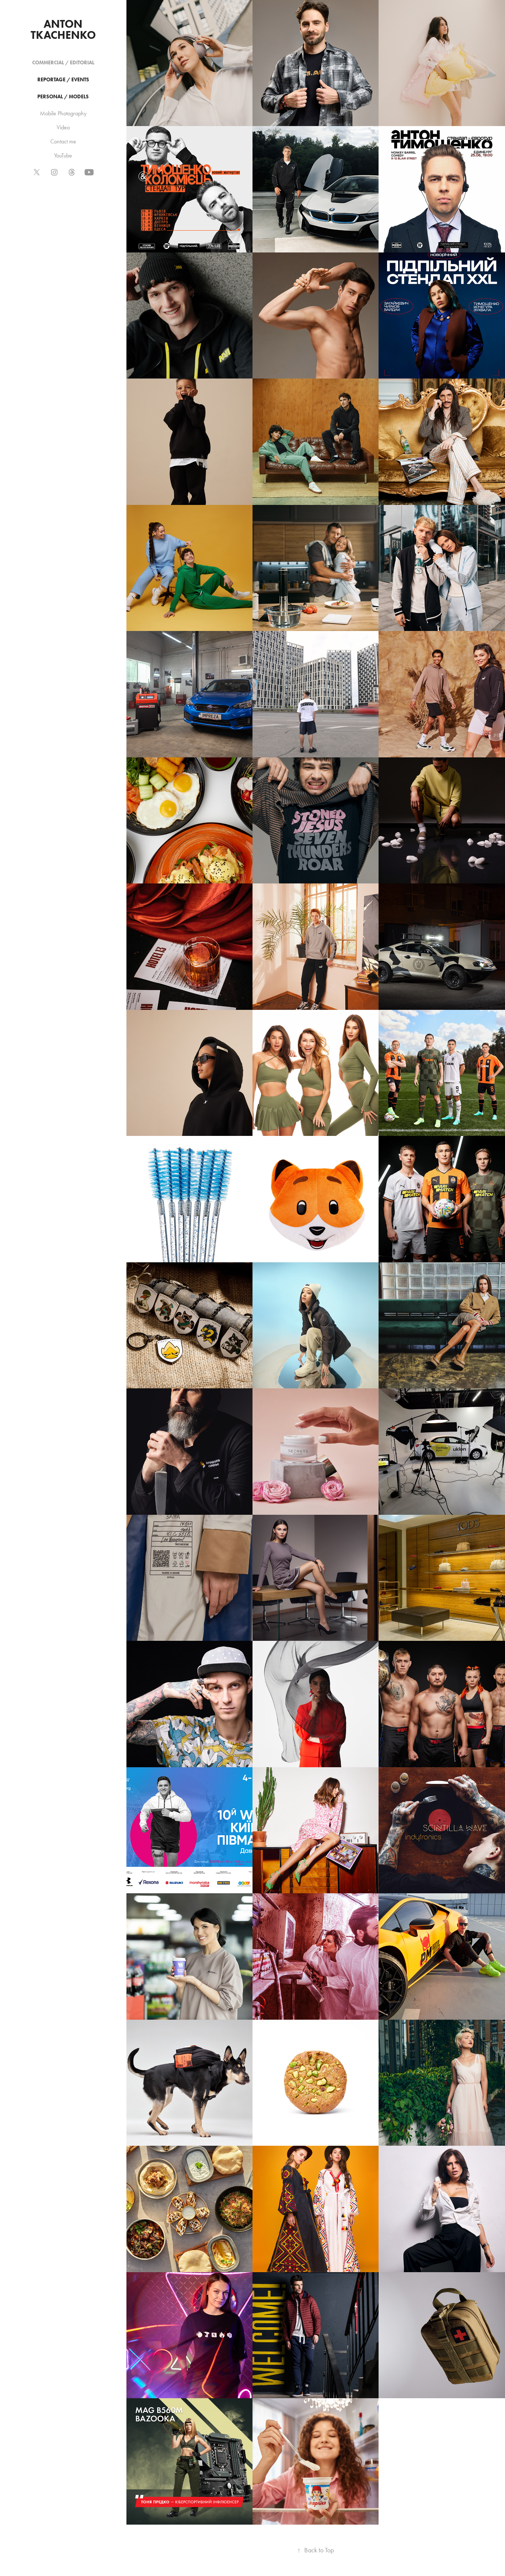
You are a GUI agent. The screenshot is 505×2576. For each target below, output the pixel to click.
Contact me (63, 141)
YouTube (63, 155)
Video (63, 127)
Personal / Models (63, 97)
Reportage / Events (63, 80)
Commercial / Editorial (63, 63)
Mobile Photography (63, 113)
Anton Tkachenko (63, 29)
